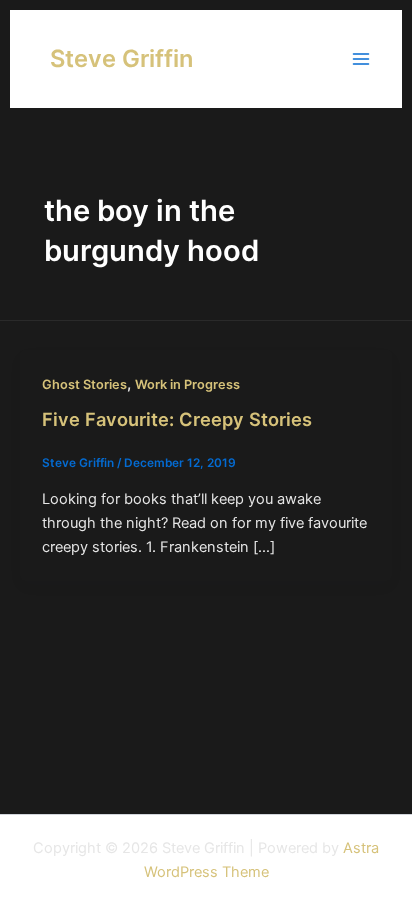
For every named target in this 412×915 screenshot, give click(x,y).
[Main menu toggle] (361, 59)
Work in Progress (187, 384)
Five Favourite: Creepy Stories (177, 419)
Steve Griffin (121, 58)
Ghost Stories (84, 384)
